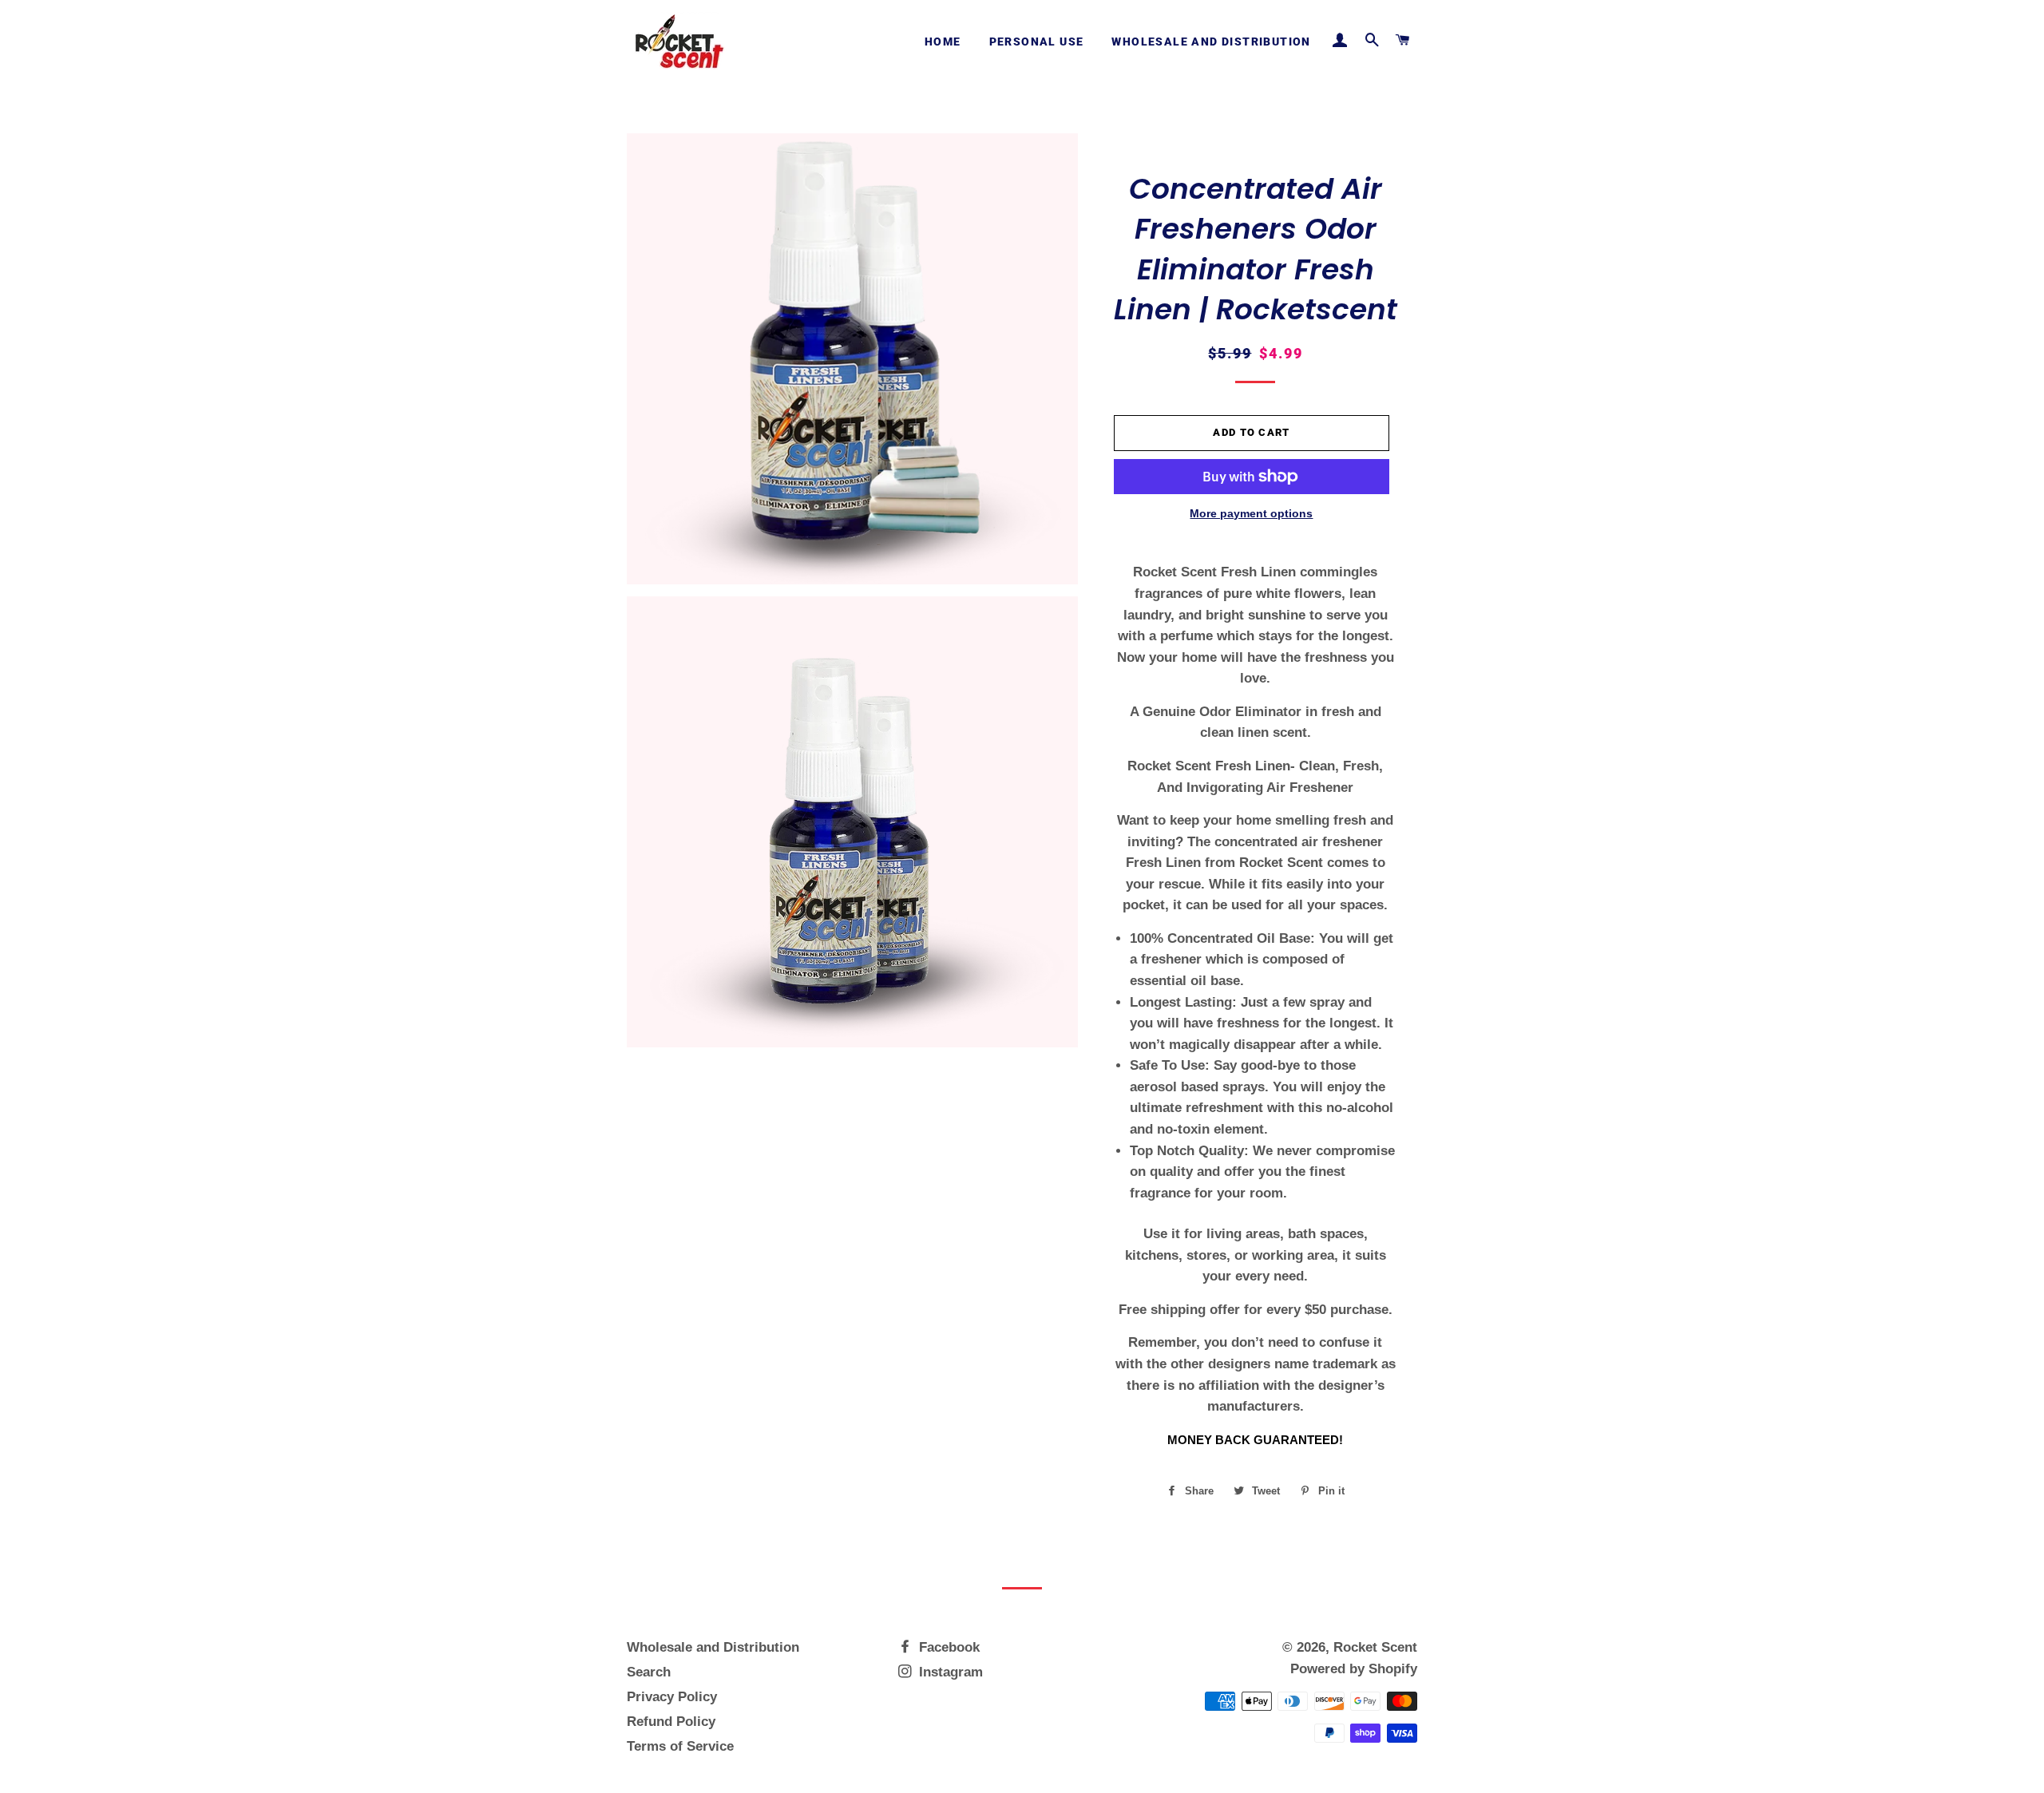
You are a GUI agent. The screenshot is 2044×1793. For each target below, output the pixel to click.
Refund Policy (671, 1722)
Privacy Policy (672, 1697)
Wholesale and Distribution (1211, 42)
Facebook (947, 1647)
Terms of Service (680, 1746)
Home (943, 42)
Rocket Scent (1375, 1647)
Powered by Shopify (1354, 1669)
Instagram (949, 1672)
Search (649, 1672)
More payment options (1251, 513)
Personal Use (1037, 42)
